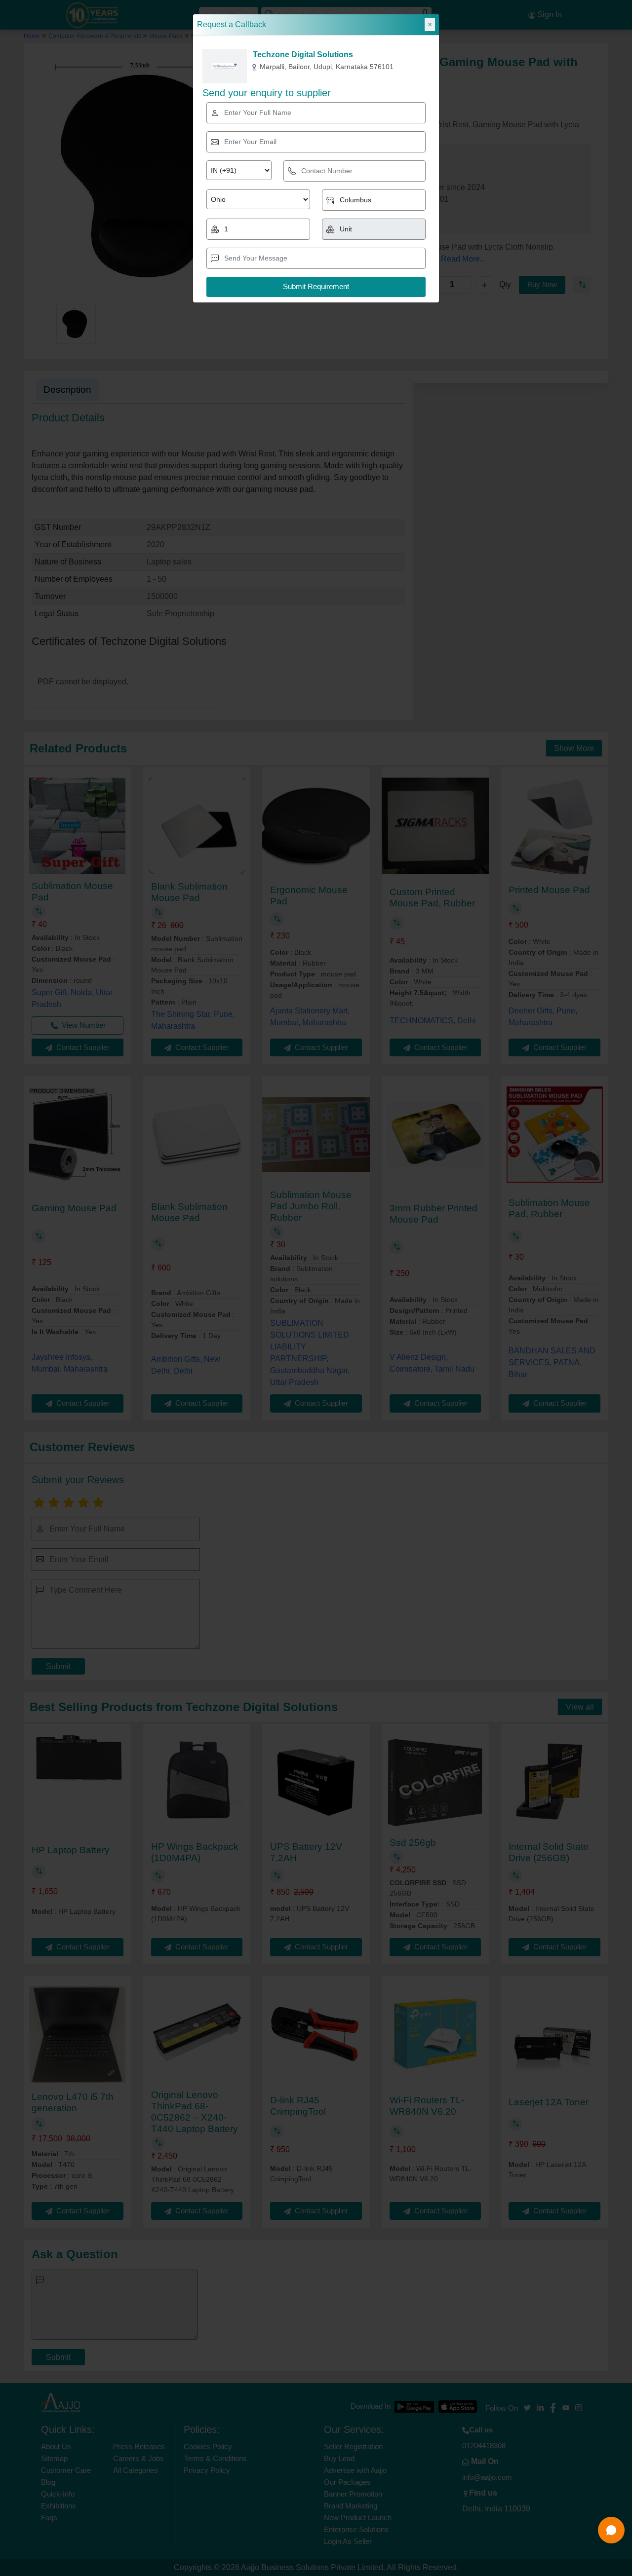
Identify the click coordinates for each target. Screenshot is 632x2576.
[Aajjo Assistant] (611, 2530)
